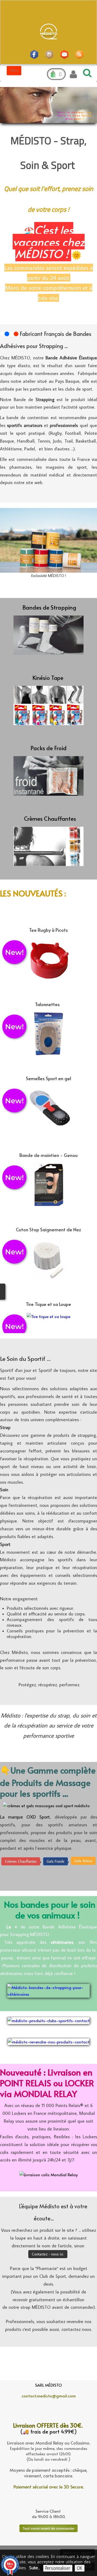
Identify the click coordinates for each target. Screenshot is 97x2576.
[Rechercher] (86, 73)
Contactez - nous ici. (48, 2254)
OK (80, 2568)
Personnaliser (58, 2568)
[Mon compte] (73, 74)
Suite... (34, 2568)
